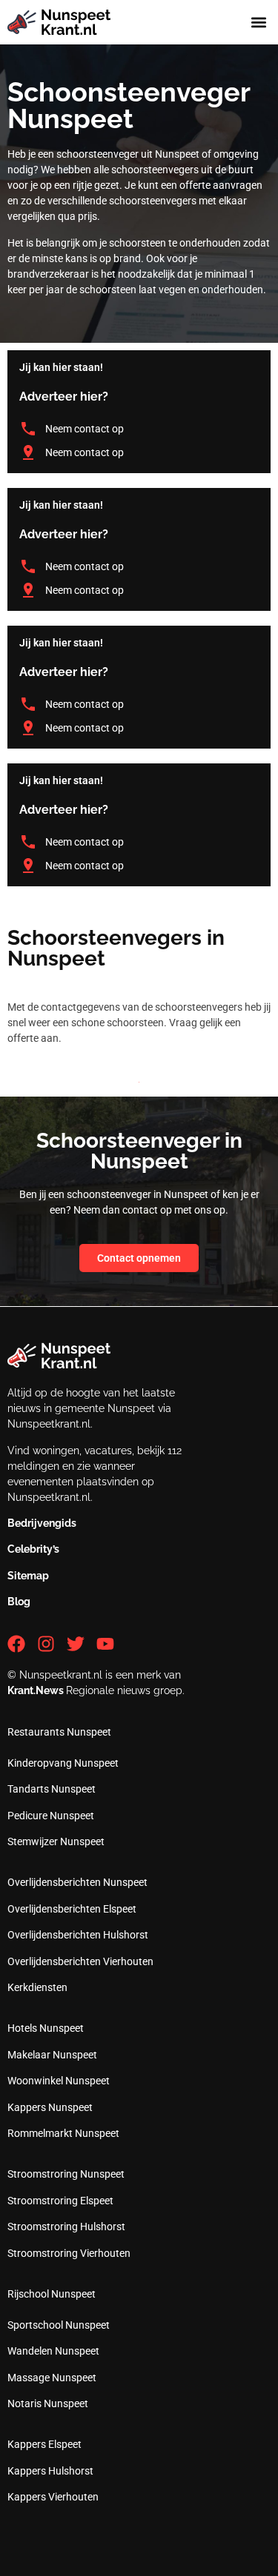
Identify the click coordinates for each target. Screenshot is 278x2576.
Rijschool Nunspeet (52, 2294)
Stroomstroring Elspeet (60, 2201)
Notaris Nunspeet (48, 2403)
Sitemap (28, 1576)
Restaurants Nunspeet (59, 1732)
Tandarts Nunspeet (52, 1789)
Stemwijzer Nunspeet (56, 1841)
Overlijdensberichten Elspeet (72, 1909)
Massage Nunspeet (52, 2378)
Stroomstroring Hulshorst (66, 2227)
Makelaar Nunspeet (52, 2055)
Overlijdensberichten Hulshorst (78, 1935)
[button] (258, 23)
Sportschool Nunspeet (59, 2325)
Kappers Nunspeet (50, 2107)
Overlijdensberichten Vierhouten (80, 1961)
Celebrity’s (33, 1549)
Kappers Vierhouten (53, 2497)
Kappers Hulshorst (50, 2471)
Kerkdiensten (37, 1987)
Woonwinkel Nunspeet (59, 2081)
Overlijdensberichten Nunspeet (77, 1882)
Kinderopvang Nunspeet (63, 1763)
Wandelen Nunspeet (53, 2351)
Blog (19, 1602)
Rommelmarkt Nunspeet (63, 2133)
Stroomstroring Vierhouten (69, 2253)
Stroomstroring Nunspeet (66, 2174)
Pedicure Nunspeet (51, 1816)
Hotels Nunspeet (46, 2028)
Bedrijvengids (42, 1523)
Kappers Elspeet (44, 2444)
